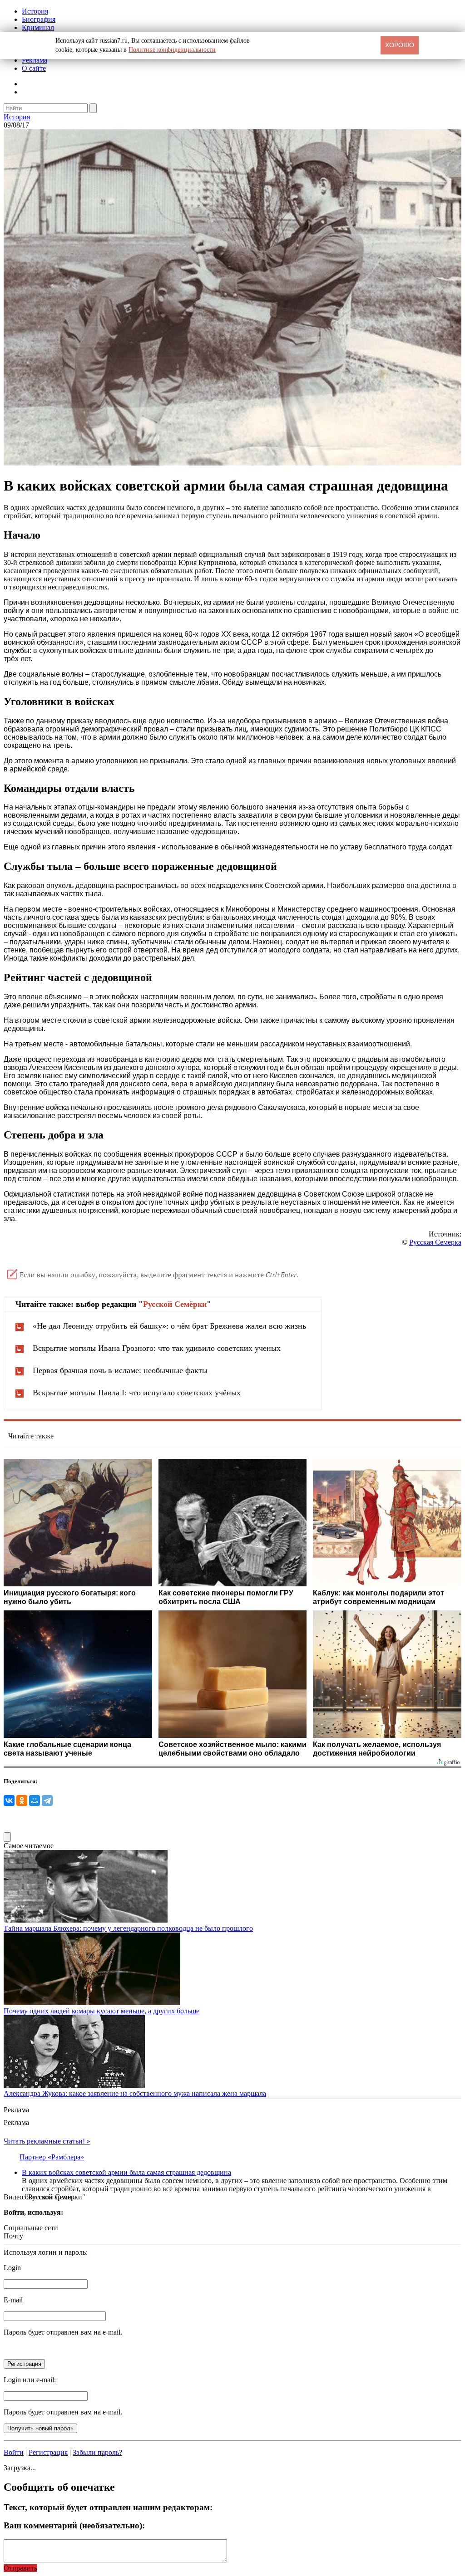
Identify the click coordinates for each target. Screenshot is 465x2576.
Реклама (35, 60)
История (35, 11)
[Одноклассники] (22, 1801)
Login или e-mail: (30, 2380)
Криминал (38, 27)
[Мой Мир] (35, 1801)
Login (12, 2268)
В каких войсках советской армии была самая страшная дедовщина (126, 2172)
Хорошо (400, 45)
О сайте (34, 68)
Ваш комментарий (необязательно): (74, 2525)
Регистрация (48, 2452)
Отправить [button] (20, 2568)
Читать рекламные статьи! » (47, 2141)
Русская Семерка (435, 1242)
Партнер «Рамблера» (52, 2157)
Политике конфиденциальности (172, 50)
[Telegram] (47, 1801)
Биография (39, 19)
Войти (14, 2452)
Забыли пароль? (97, 2452)
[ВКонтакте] (9, 1801)
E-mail (13, 2300)
